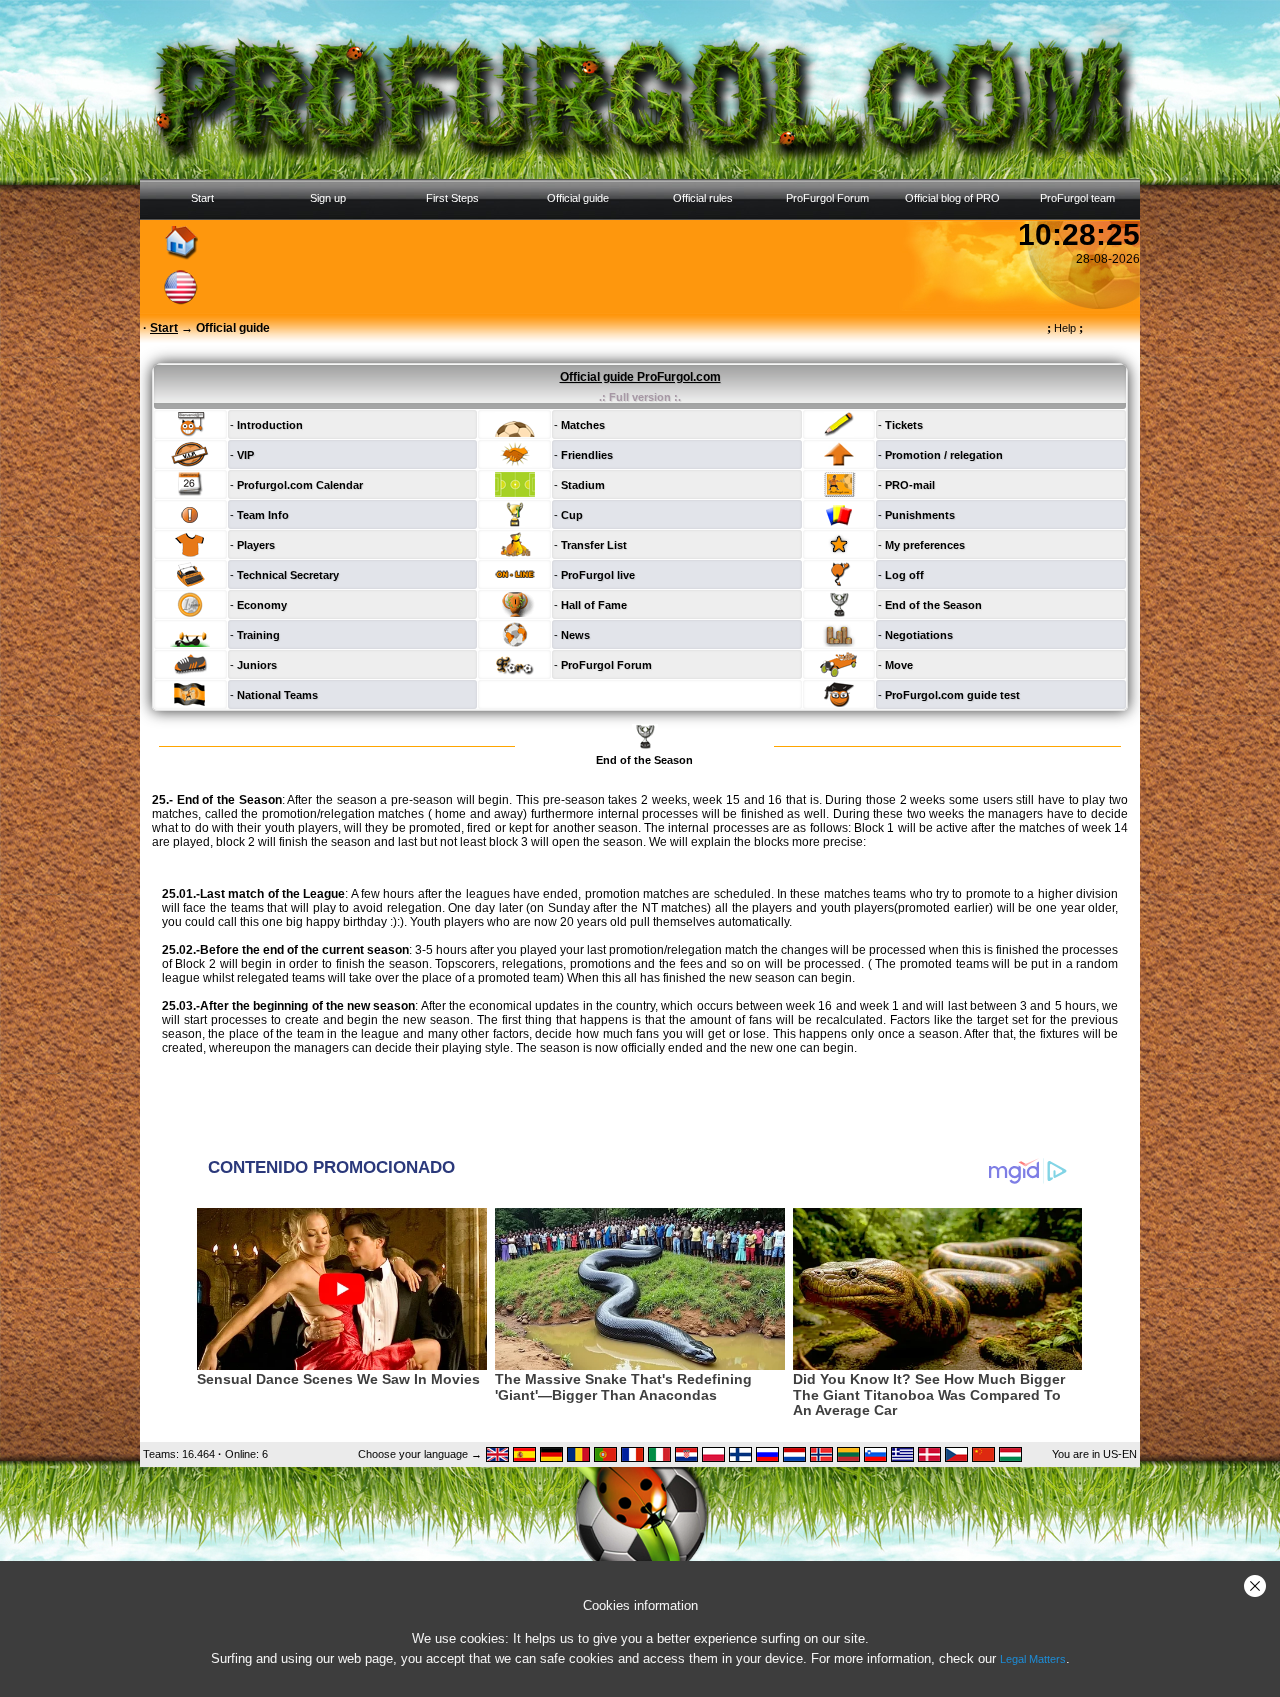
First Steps (452, 198)
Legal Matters (1033, 1659)
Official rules (703, 198)
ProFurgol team (1077, 198)
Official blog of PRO (952, 198)
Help (1065, 328)
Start (202, 198)
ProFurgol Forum (827, 198)
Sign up (328, 198)
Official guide (578, 198)
